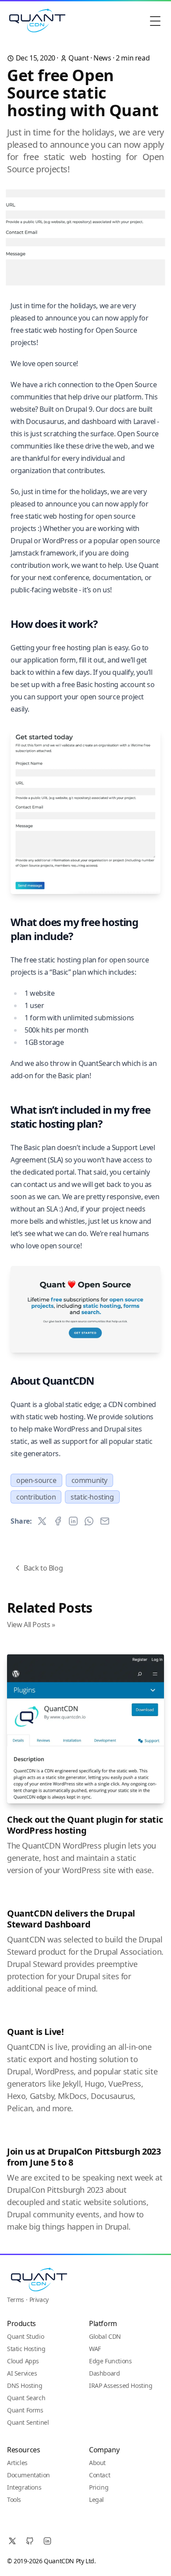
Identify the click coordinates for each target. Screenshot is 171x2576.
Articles (17, 2463)
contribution (36, 1497)
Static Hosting (26, 2349)
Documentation (28, 2475)
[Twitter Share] (42, 1521)
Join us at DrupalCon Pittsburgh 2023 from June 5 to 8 (84, 2157)
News (102, 58)
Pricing (99, 2487)
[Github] (30, 2541)
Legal (96, 2499)
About (97, 2463)
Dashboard (104, 2373)
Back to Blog (43, 1568)
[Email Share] (105, 1521)
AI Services (22, 2373)
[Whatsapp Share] (89, 1521)
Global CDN (105, 2336)
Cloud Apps (23, 2361)
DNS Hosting (25, 2385)
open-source (36, 1480)
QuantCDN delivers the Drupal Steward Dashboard (71, 1919)
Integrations (24, 2487)
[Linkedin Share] (73, 1521)
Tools (14, 2499)
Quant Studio (25, 2336)
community (89, 1480)
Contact (100, 2475)
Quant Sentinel (28, 2422)
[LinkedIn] (47, 2541)
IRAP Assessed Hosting (121, 2385)
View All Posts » (31, 1625)
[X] (12, 2541)
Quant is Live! (35, 2032)
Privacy (39, 2300)
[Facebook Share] (58, 1521)
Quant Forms (25, 2410)
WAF (95, 2349)
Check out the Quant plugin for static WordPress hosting (85, 1825)
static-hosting (92, 1497)
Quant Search (26, 2398)
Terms (16, 2300)
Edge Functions (110, 2361)
